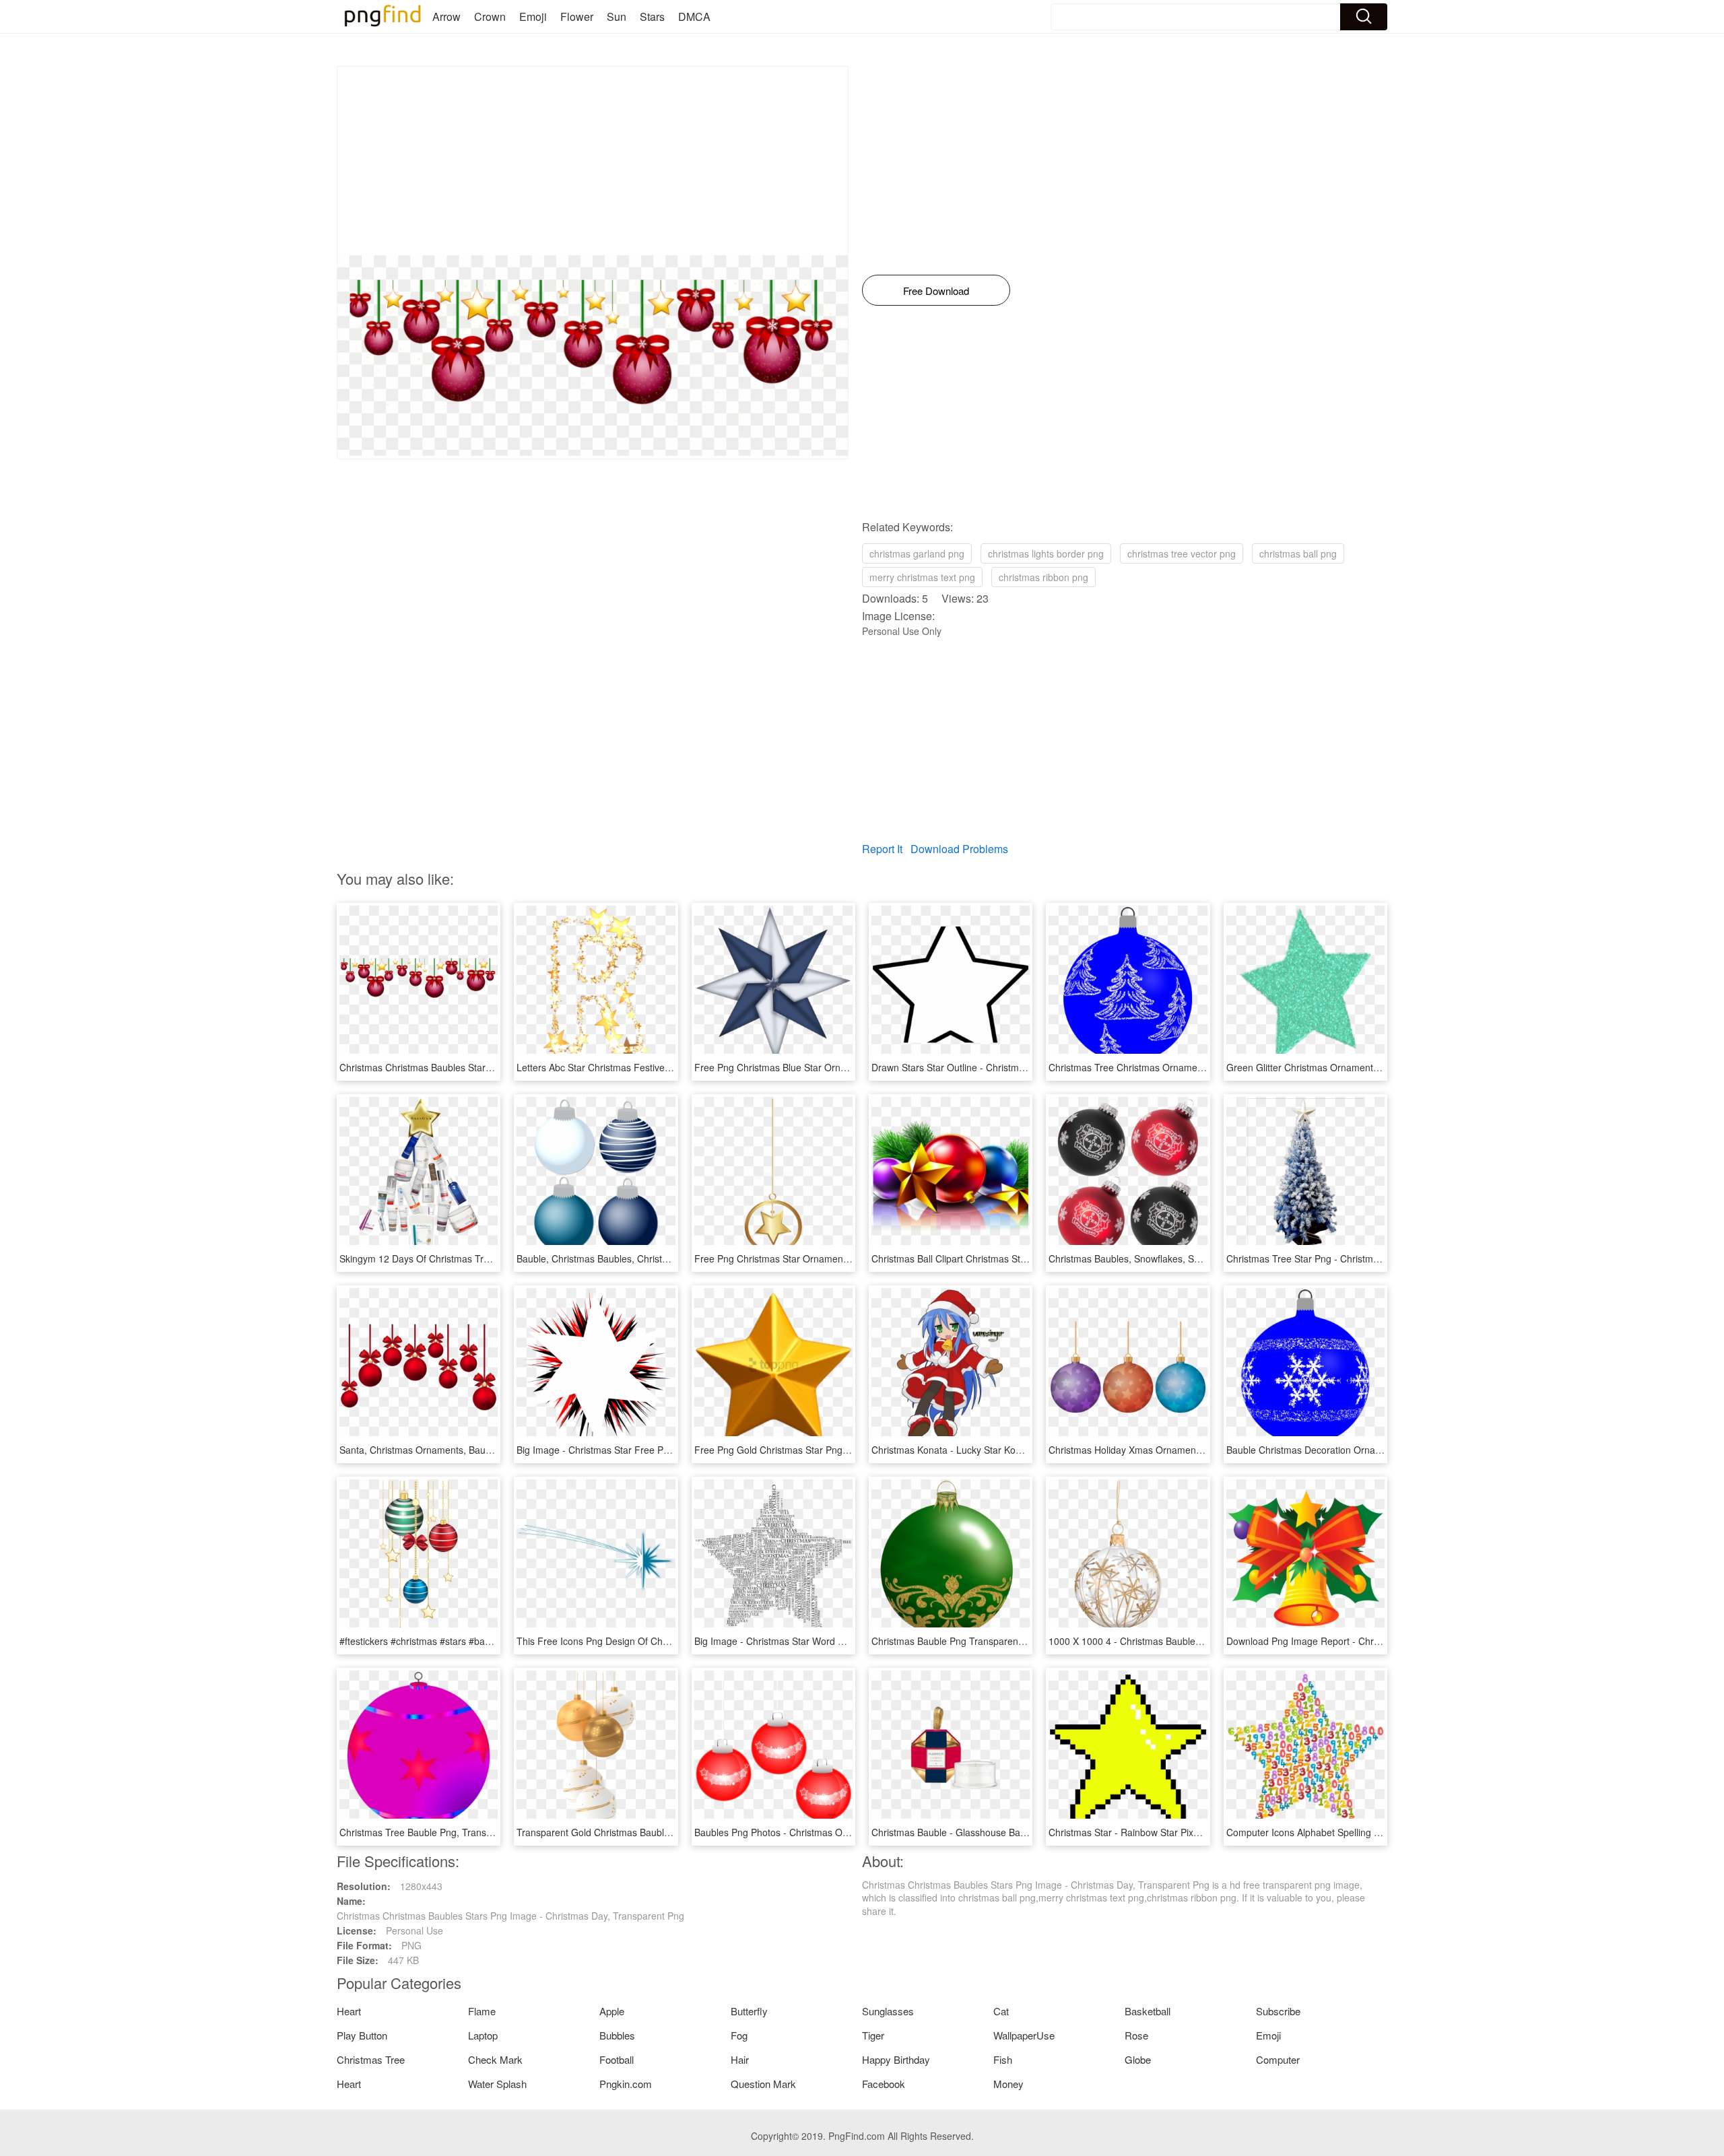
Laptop (483, 2035)
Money (1008, 2084)
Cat (1001, 2011)
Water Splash (497, 2084)
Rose (1136, 2035)
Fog (739, 2035)
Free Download (936, 291)
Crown (490, 16)
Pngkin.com (626, 2084)
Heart (349, 2011)
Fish (1003, 2059)
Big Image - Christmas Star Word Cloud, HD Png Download (820, 1641)
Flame (482, 2011)
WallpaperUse (1024, 2035)
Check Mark (495, 2059)
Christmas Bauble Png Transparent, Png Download (980, 1641)
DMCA (694, 16)
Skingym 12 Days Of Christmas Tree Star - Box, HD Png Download (481, 1258)
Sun (617, 16)
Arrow (446, 16)
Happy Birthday (896, 2059)
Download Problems (959, 849)
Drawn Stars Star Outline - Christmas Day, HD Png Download (1001, 1067)
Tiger (873, 2035)
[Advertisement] (593, 161)
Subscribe (1278, 2011)
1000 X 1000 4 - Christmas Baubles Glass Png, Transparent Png (1186, 1641)
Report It (882, 849)
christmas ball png (1298, 553)
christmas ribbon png (1043, 577)
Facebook (884, 2084)
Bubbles (617, 2035)
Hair (740, 2059)
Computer (1278, 2059)
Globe (1138, 2059)
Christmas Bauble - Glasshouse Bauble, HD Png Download (997, 1832)
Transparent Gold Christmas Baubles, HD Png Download (637, 1832)
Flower (577, 16)
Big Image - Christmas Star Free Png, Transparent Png (634, 1450)
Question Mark (763, 2084)
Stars (652, 16)
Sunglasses (888, 2011)
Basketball (1148, 2011)
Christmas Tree (371, 2059)
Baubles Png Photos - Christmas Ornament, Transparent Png (825, 1832)
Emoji (533, 16)
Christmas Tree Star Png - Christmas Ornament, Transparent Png (1366, 1258)
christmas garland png (917, 553)
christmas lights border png (1046, 553)
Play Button (362, 2035)
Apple (612, 2011)
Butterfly (749, 2011)
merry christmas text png (922, 577)
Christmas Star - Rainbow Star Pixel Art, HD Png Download (1174, 1832)
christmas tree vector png (1182, 553)
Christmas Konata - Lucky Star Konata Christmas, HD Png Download (1018, 1450)
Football (617, 2059)
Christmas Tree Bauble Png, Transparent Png (436, 1832)
